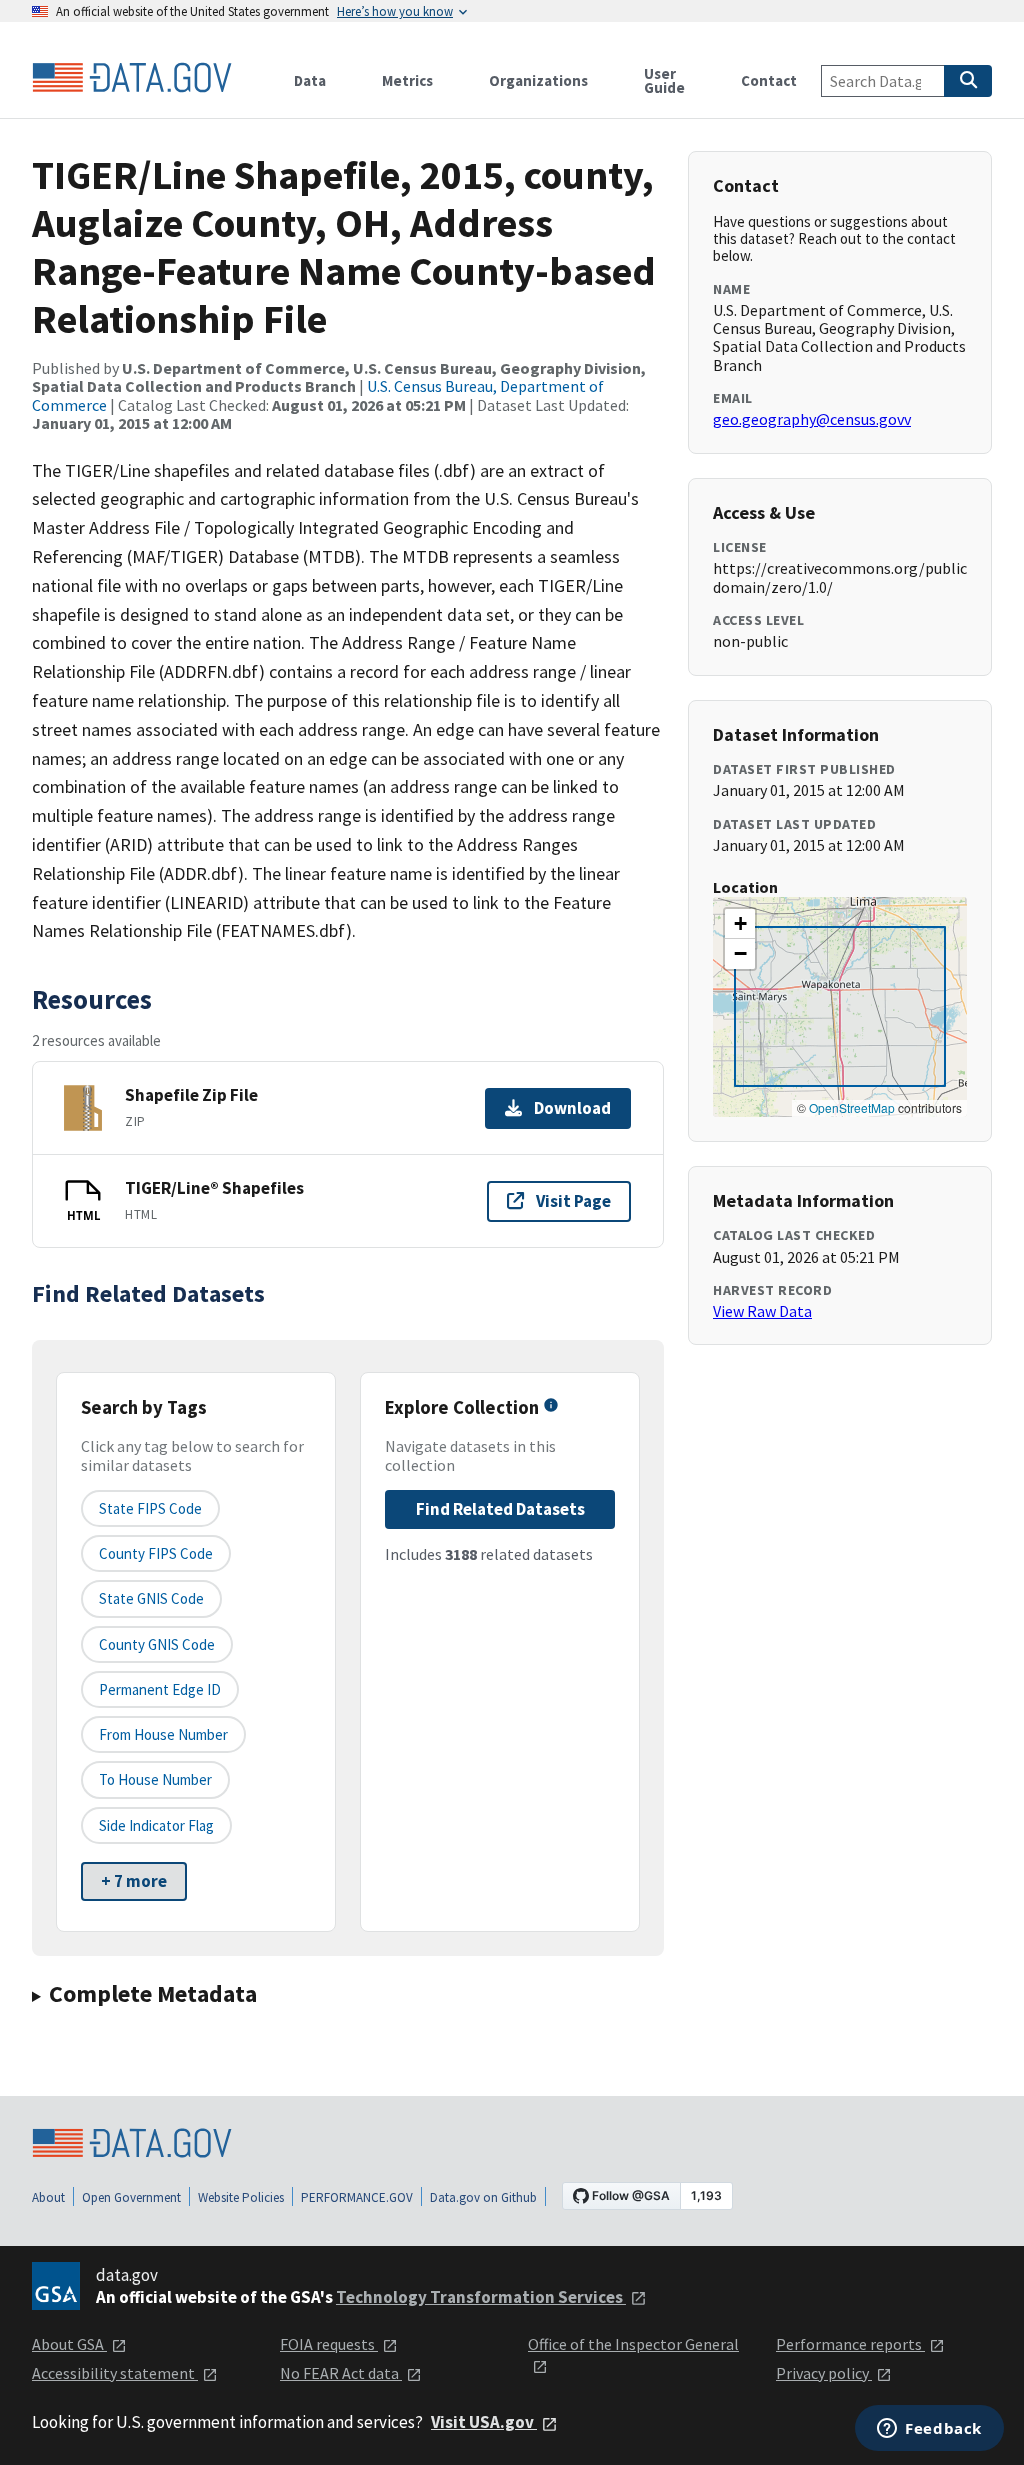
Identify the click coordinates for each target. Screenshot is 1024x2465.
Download (572, 1108)
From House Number (163, 1734)
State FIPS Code (150, 1508)
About (48, 2197)
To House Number (155, 1779)
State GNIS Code (151, 1598)
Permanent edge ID (160, 1689)
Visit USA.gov (484, 2422)
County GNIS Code (157, 1644)
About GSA (69, 2344)
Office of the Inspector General (633, 2344)
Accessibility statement (115, 2373)
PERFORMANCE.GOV (357, 2197)
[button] (740, 924)
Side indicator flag (156, 1825)
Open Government (131, 2197)
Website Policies (241, 2197)
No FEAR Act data (341, 2373)
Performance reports (850, 2344)
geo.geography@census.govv (812, 419)
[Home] (132, 78)
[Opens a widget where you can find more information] (929, 2430)
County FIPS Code (156, 1553)
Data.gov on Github (483, 2197)
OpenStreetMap (852, 1107)
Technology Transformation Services (481, 2297)
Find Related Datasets (500, 1509)
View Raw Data (762, 1311)
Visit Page (573, 1201)
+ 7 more (134, 1881)
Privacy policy (824, 2373)
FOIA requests (329, 2344)
